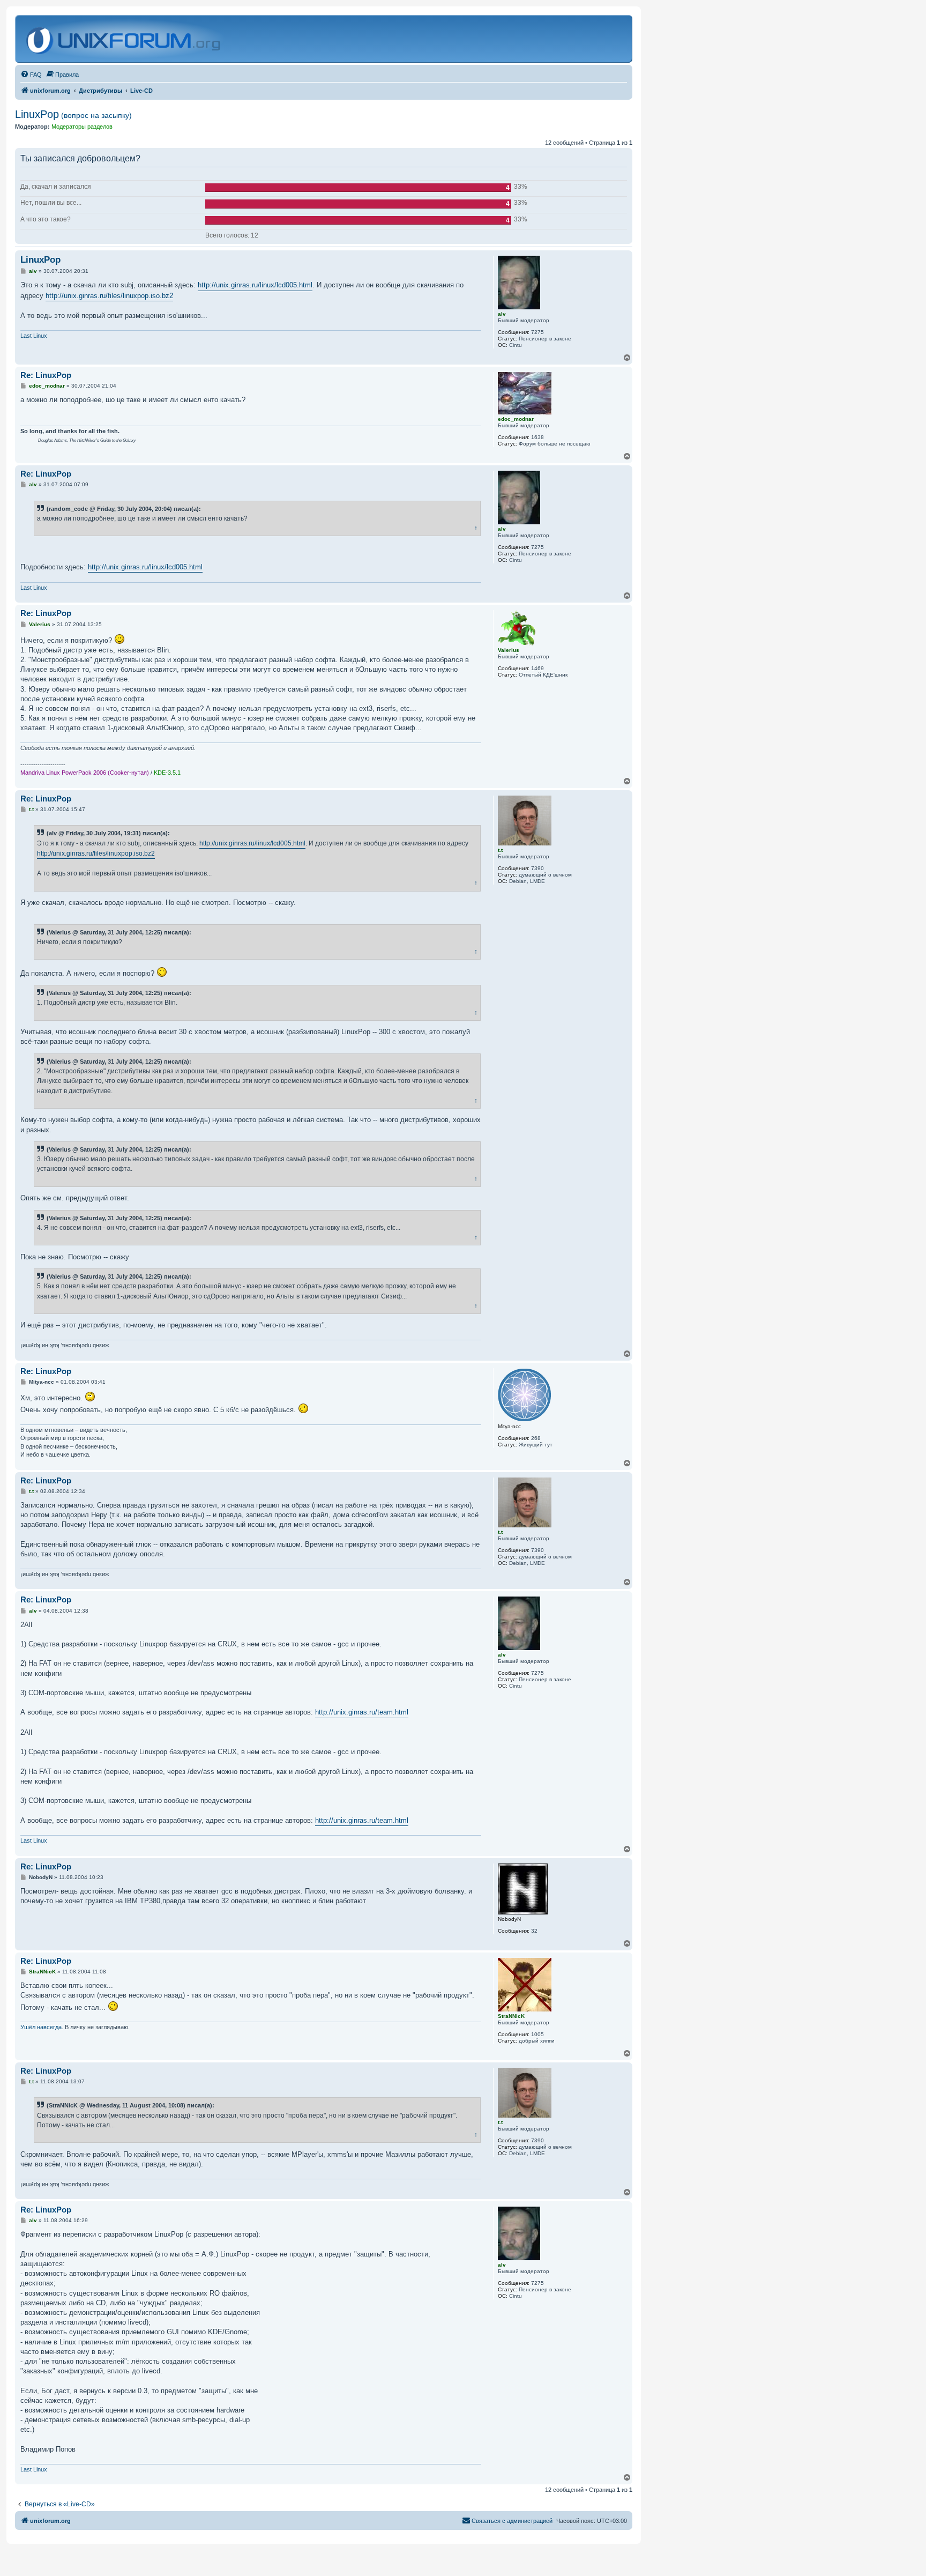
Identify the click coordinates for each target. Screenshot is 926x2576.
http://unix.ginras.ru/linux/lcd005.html (255, 285)
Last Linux (34, 336)
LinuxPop (73, 114)
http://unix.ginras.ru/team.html (362, 1712)
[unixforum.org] (125, 39)
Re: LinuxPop (46, 375)
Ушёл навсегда (41, 2027)
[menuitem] (31, 75)
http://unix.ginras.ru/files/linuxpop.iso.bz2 (109, 296)
